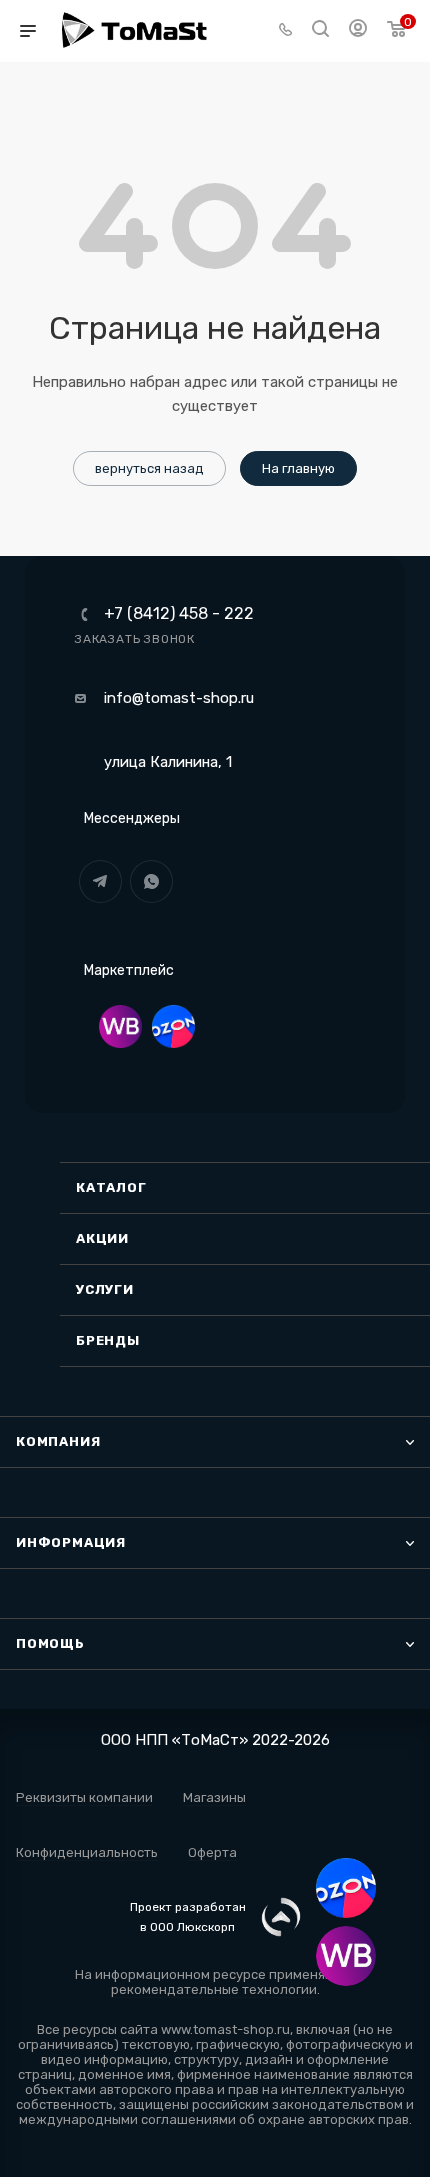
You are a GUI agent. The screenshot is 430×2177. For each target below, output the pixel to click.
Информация (71, 1542)
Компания (58, 1441)
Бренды (108, 1340)
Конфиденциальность (87, 1852)
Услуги (105, 1289)
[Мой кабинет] (358, 31)
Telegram (100, 881)
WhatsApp (151, 881)
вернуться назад (149, 468)
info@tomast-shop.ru (179, 698)
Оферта (212, 1852)
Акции (102, 1238)
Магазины (214, 1797)
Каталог (111, 1187)
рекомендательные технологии (214, 1989)
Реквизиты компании (84, 1797)
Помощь (50, 1643)
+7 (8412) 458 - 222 (179, 614)
